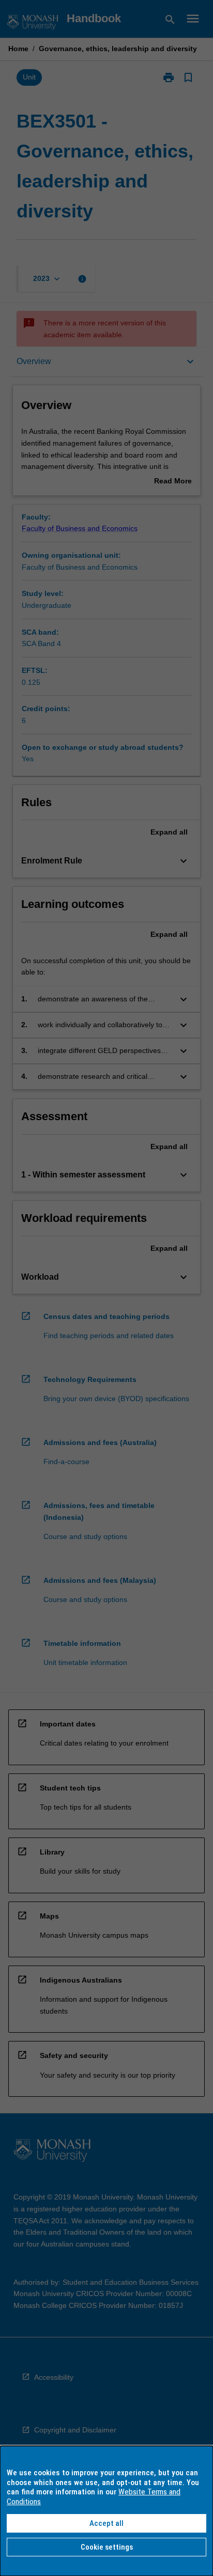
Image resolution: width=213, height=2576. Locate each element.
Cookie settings (107, 2547)
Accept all (106, 2523)
